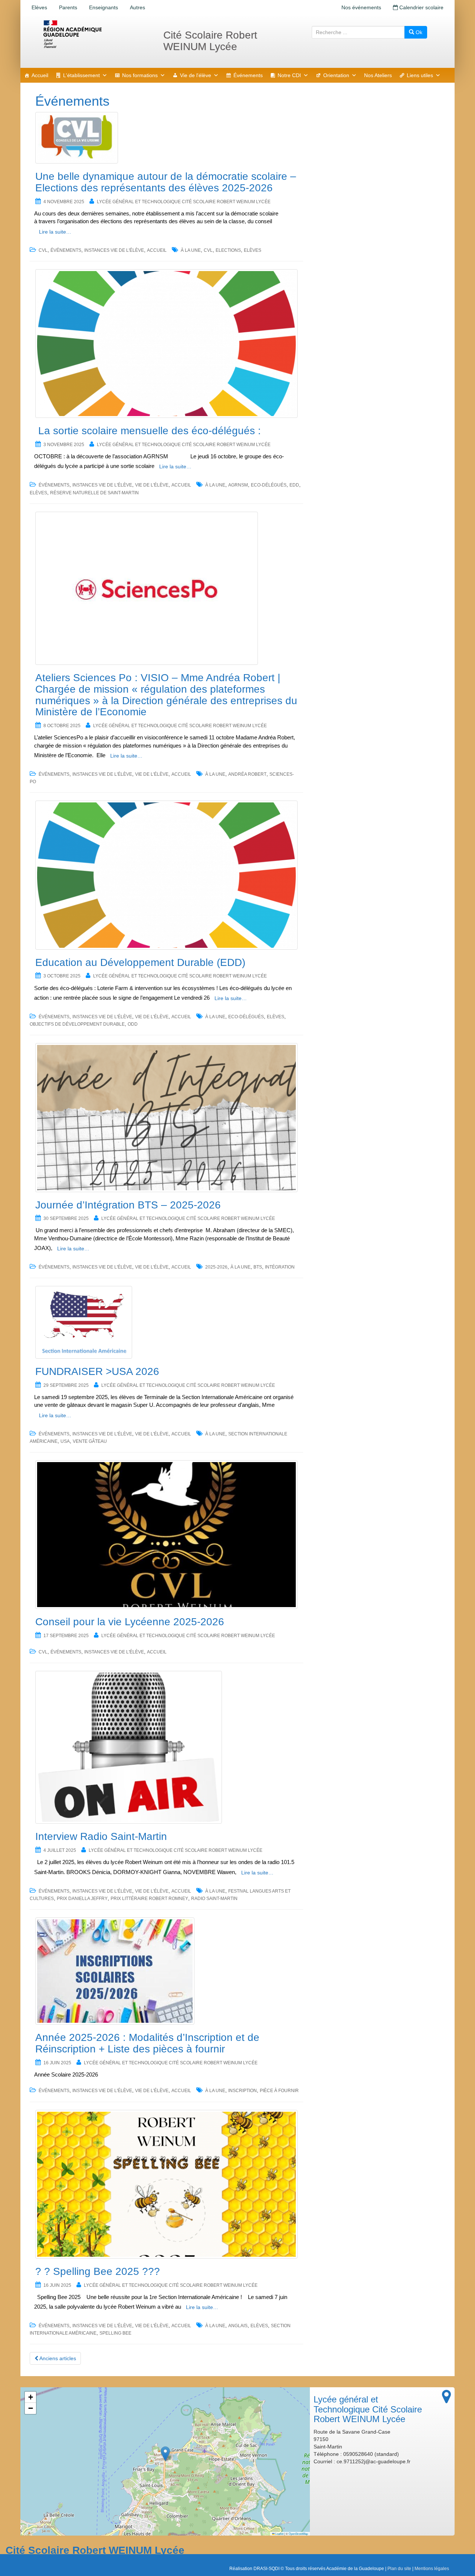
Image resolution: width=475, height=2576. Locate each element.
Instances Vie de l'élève (114, 250)
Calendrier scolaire (421, 7)
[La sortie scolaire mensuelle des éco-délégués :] (166, 344)
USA (65, 1441)
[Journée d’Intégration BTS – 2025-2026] (166, 1117)
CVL (43, 250)
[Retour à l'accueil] (96, 34)
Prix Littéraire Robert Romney (149, 1899)
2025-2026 (216, 1267)
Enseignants (104, 7)
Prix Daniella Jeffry (82, 1899)
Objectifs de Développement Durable (77, 1024)
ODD (133, 1024)
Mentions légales (432, 2569)
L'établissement (81, 75)
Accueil (40, 75)
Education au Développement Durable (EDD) (140, 962)
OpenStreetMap (298, 2534)
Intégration (280, 1267)
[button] (165, 2454)
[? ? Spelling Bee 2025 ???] (166, 2184)
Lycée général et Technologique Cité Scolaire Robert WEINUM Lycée (184, 202)
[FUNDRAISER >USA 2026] (166, 1322)
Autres (137, 7)
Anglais (238, 2326)
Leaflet (279, 2534)
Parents (68, 7)
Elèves (39, 7)
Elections (228, 250)
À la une (191, 250)
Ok (418, 32)
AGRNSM (238, 485)
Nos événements (361, 7)
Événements (248, 75)
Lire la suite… (55, 232)
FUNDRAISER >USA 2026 (97, 1371)
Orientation (336, 75)
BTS (258, 1267)
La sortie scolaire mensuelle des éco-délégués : (148, 431)
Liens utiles (420, 75)
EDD (294, 485)
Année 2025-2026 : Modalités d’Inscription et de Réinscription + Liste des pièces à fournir (147, 2043)
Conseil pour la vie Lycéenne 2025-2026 (130, 1622)
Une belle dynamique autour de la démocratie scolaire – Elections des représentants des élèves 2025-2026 (166, 182)
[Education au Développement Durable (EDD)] (166, 875)
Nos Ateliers (378, 75)
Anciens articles (57, 2358)
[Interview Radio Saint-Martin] (166, 1747)
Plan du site (399, 2569)
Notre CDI (289, 75)
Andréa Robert (247, 774)
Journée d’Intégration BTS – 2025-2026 (128, 1205)
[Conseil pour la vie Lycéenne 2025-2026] (166, 1535)
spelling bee (115, 2333)
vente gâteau (90, 1441)
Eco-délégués (269, 485)
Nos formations (140, 75)
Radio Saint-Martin (214, 1899)
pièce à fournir (279, 2091)
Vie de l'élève (196, 75)
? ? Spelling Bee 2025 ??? (98, 2271)
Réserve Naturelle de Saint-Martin (94, 493)
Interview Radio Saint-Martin (101, 1836)
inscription (243, 2091)
